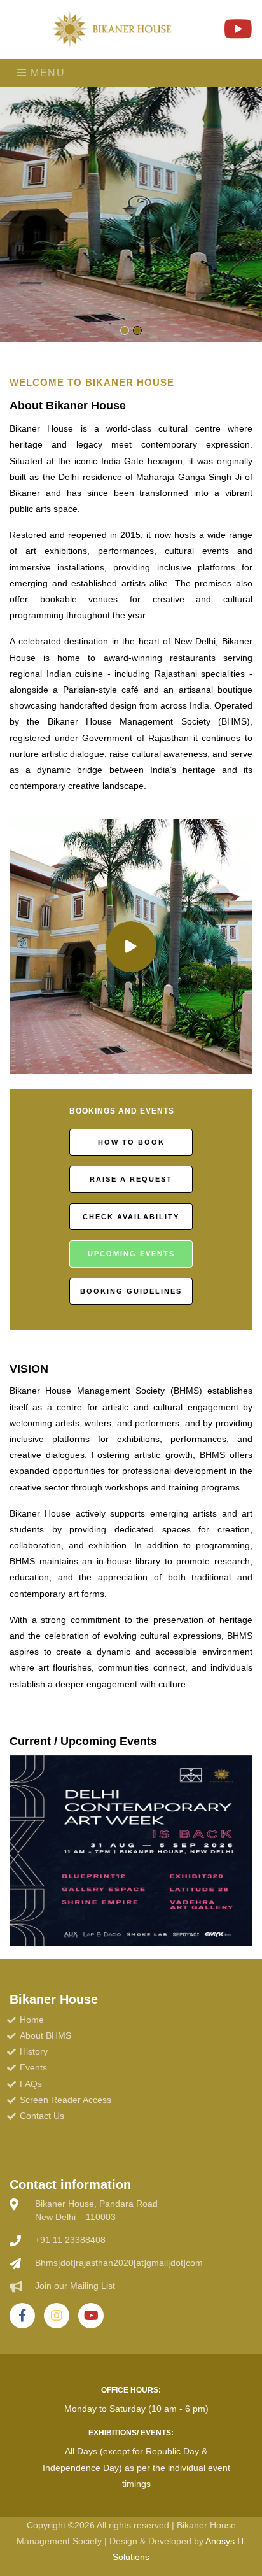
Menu (46, 73)
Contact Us (42, 2116)
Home (32, 2020)
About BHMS (45, 2035)
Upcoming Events (131, 1254)
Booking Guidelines (131, 1291)
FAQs (31, 2084)
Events (33, 2067)
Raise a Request (131, 1179)
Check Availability (131, 1217)
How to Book (131, 1142)
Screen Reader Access (65, 2100)
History (34, 2051)
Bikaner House (54, 1999)
